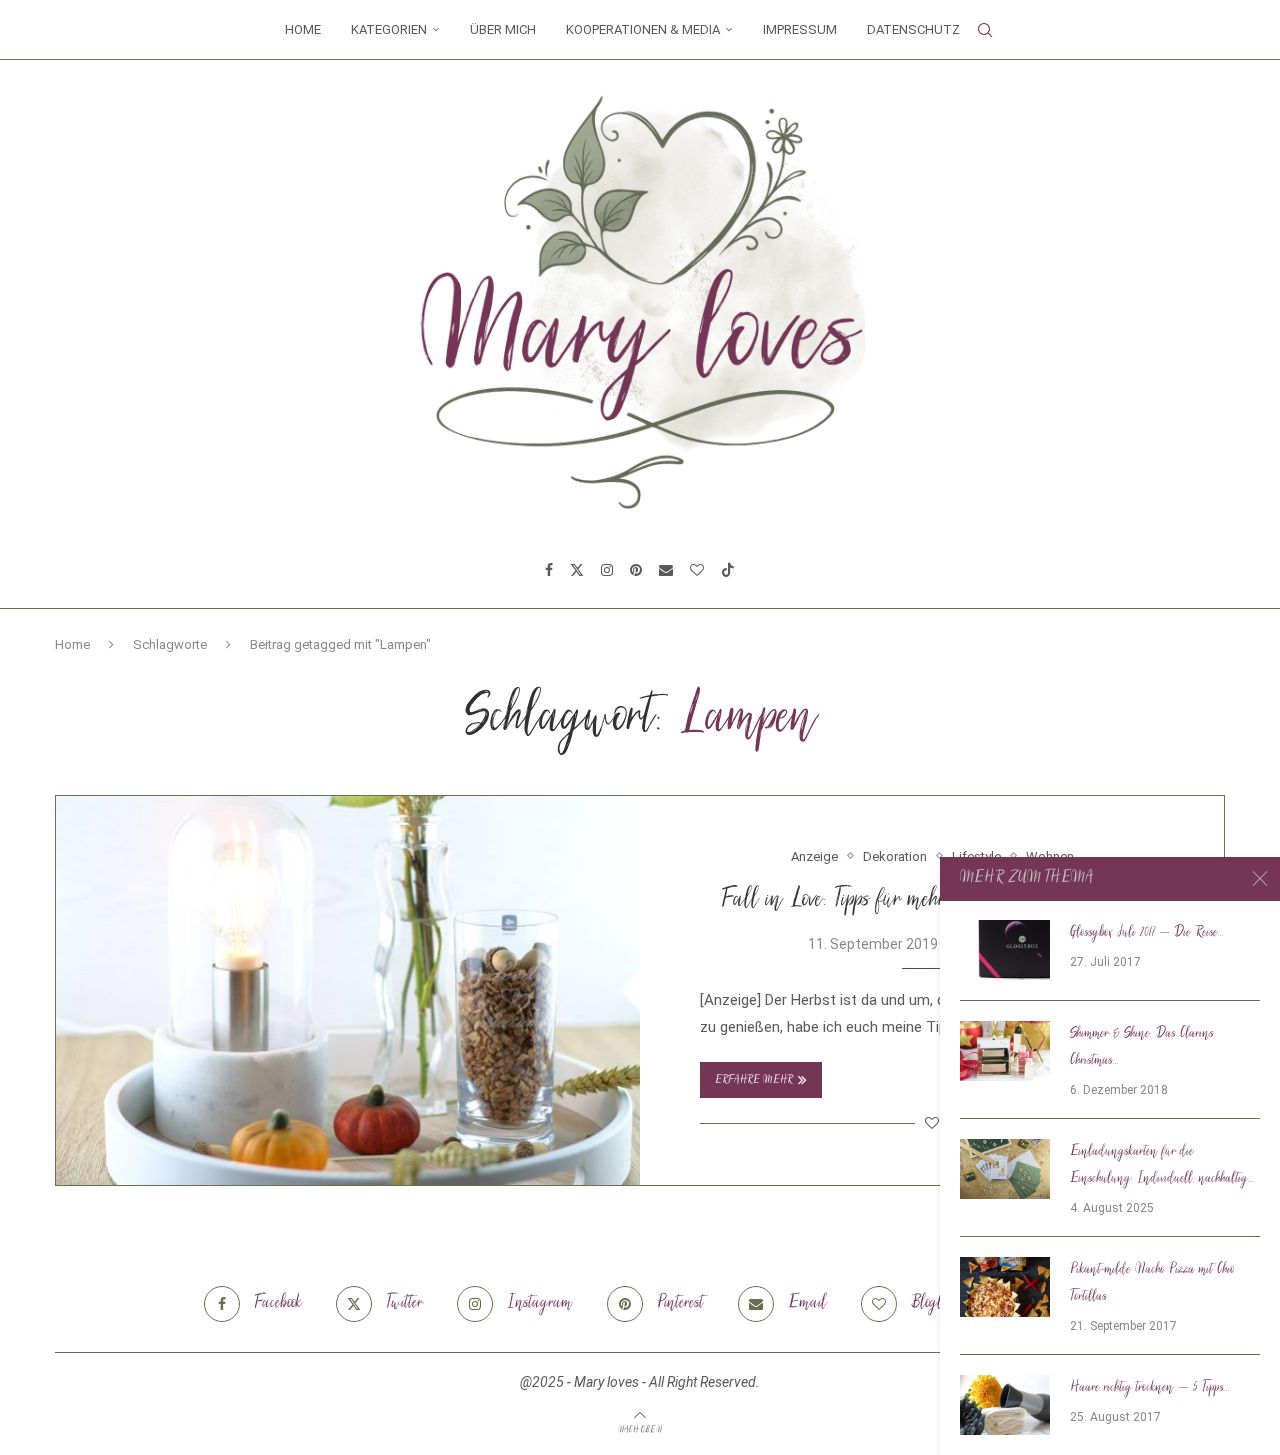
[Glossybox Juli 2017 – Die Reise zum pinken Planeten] (1005, 950)
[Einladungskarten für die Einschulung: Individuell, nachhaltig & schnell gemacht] (1005, 1169)
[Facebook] (549, 570)
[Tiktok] (728, 570)
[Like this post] (932, 1123)
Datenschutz (913, 29)
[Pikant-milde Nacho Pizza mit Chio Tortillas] (1005, 1287)
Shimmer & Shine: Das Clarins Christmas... (1142, 1047)
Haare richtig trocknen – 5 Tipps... (1150, 1388)
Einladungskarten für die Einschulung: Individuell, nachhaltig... (1162, 1165)
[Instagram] (607, 570)
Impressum (800, 29)
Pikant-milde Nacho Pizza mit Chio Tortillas (1152, 1283)
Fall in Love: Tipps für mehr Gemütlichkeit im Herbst (932, 900)
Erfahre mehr (754, 1080)
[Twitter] (577, 570)
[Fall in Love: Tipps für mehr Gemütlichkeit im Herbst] (348, 990)
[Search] (985, 30)
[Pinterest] (636, 570)
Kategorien (389, 29)
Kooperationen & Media (643, 29)
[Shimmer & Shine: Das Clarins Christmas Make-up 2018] (1005, 1051)
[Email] (666, 570)
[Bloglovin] (697, 570)
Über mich (503, 29)
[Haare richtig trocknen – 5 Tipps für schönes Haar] (1005, 1405)
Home (303, 29)
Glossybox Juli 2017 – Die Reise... (1147, 933)
